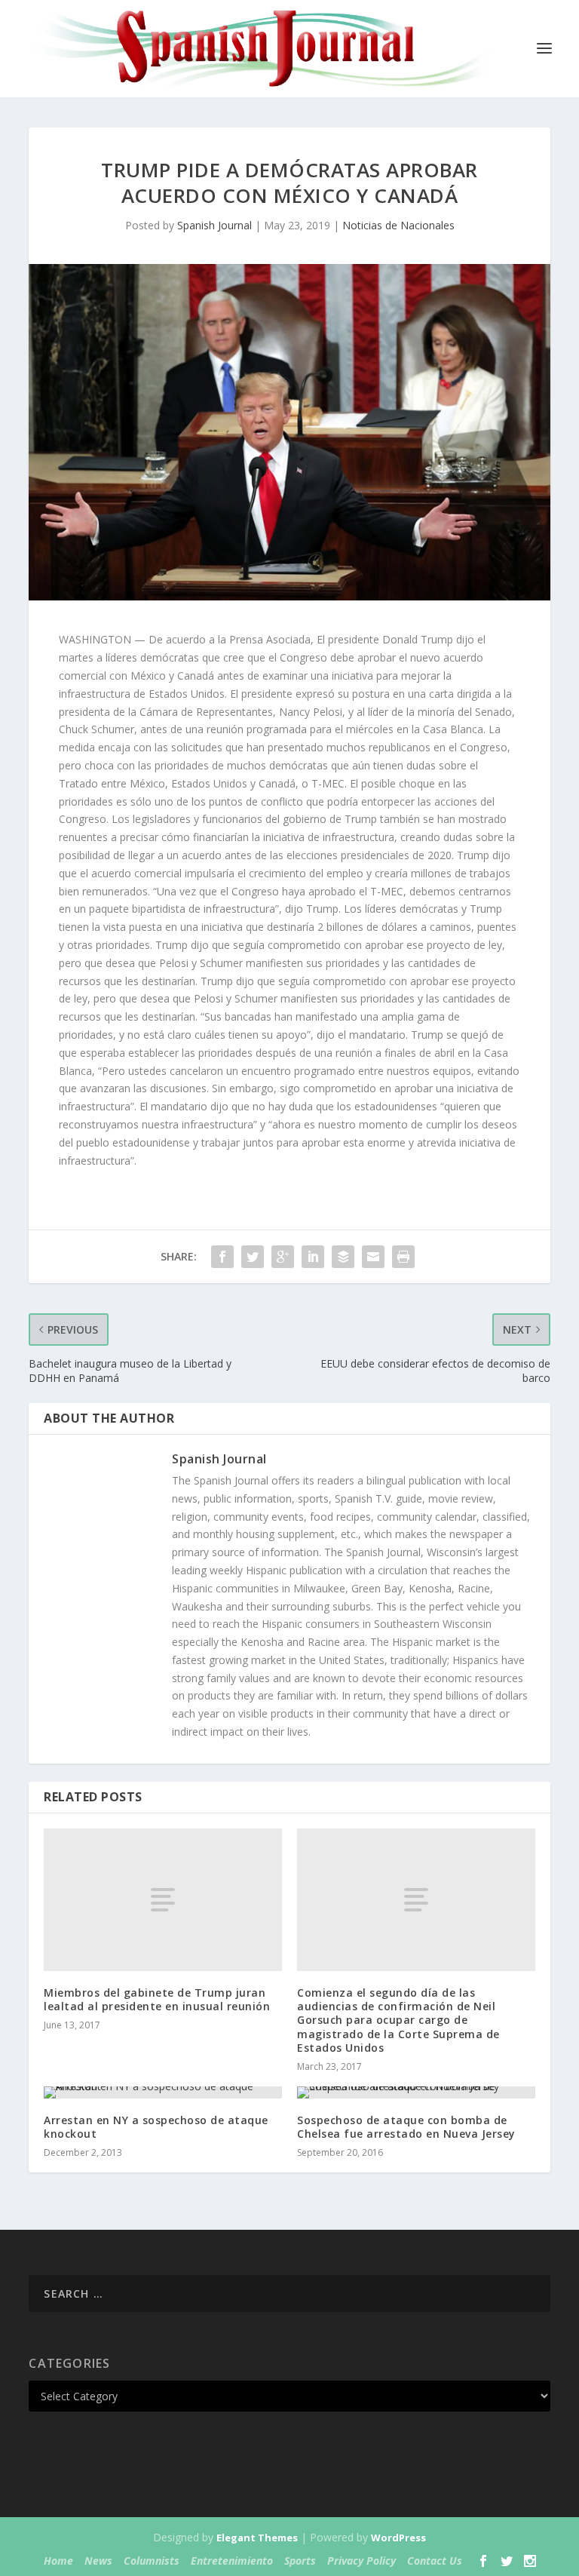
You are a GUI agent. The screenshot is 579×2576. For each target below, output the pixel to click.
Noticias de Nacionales (398, 225)
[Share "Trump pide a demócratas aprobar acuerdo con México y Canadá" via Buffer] (343, 1257)
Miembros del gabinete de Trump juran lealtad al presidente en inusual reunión (157, 1999)
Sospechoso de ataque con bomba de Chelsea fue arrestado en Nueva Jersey (406, 2127)
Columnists (152, 2561)
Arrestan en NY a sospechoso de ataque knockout (156, 2127)
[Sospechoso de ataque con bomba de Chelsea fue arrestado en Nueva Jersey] (416, 2092)
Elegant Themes (257, 2538)
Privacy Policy (361, 2561)
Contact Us (435, 2561)
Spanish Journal (214, 225)
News (98, 2561)
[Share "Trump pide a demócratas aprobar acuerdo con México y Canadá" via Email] (373, 1257)
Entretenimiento (232, 2561)
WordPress (398, 2538)
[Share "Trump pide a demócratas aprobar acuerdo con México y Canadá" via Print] (403, 1257)
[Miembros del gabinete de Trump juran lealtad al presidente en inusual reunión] (163, 1900)
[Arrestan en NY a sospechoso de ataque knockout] (163, 2092)
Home (58, 2561)
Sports (300, 2561)
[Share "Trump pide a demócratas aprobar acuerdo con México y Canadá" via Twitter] (253, 1257)
